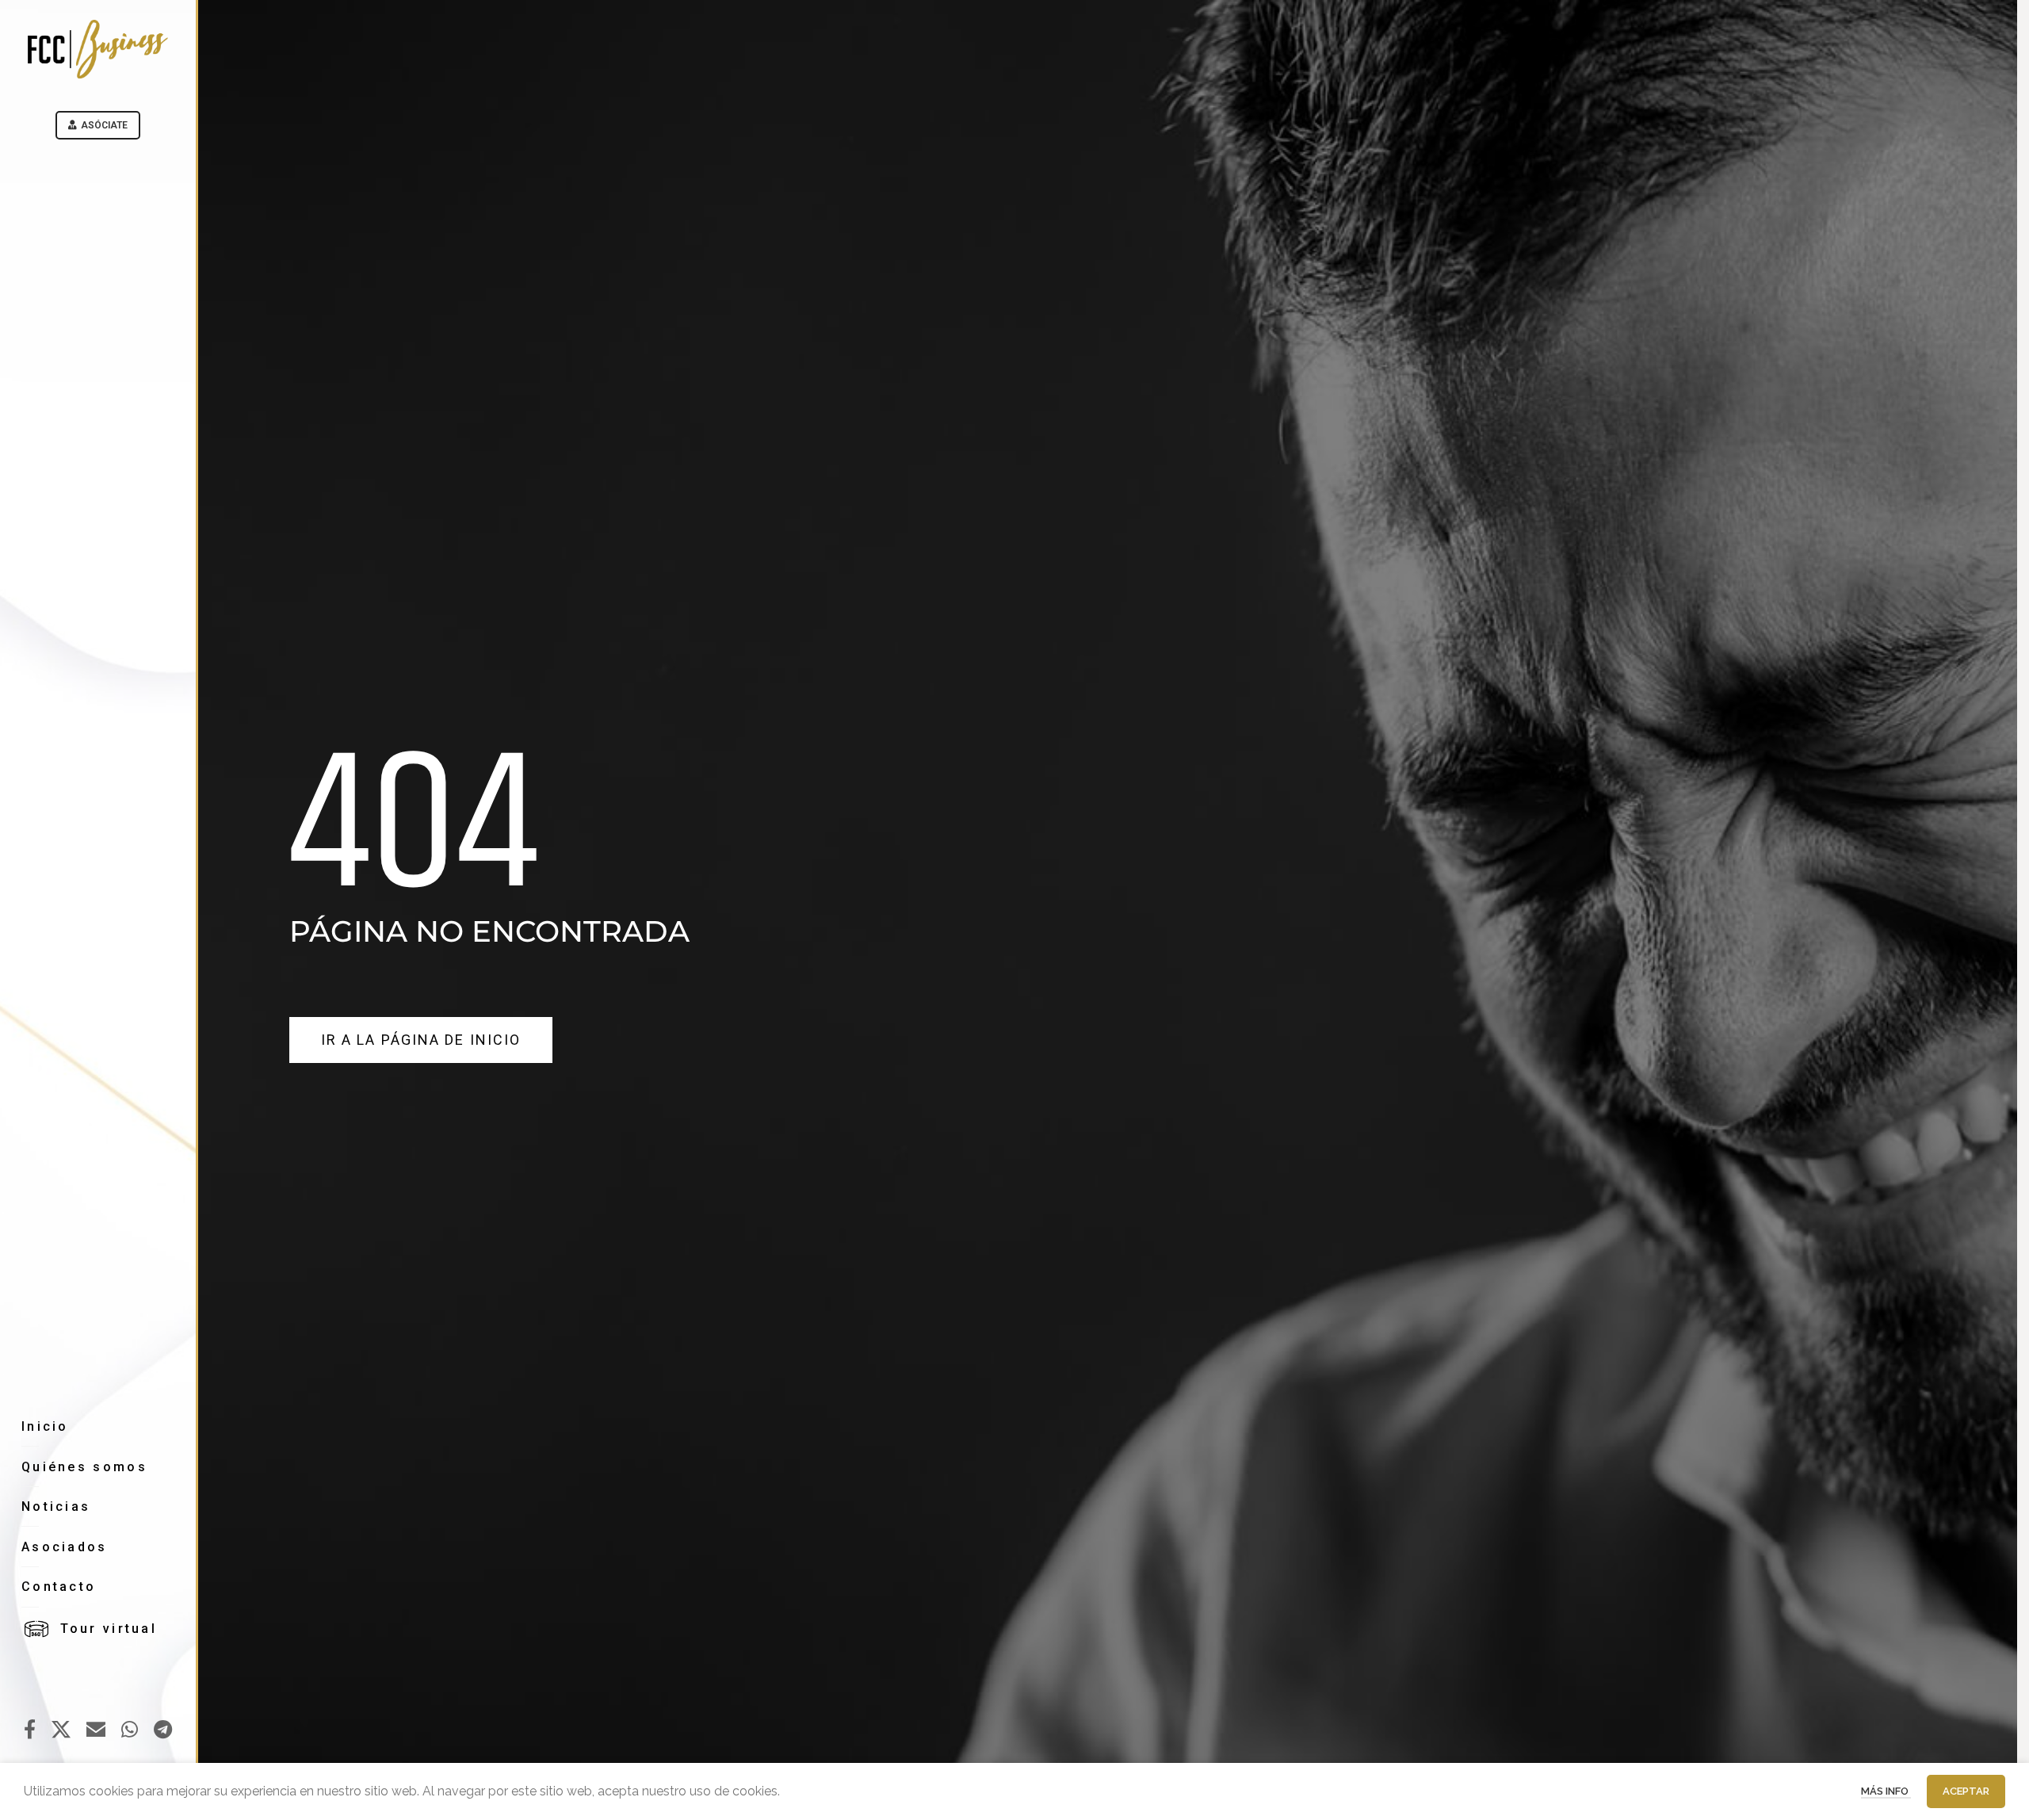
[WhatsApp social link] (130, 1730)
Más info (1886, 1791)
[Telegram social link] (163, 1730)
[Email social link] (96, 1730)
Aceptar (1966, 1791)
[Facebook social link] (30, 1730)
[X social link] (61, 1730)
